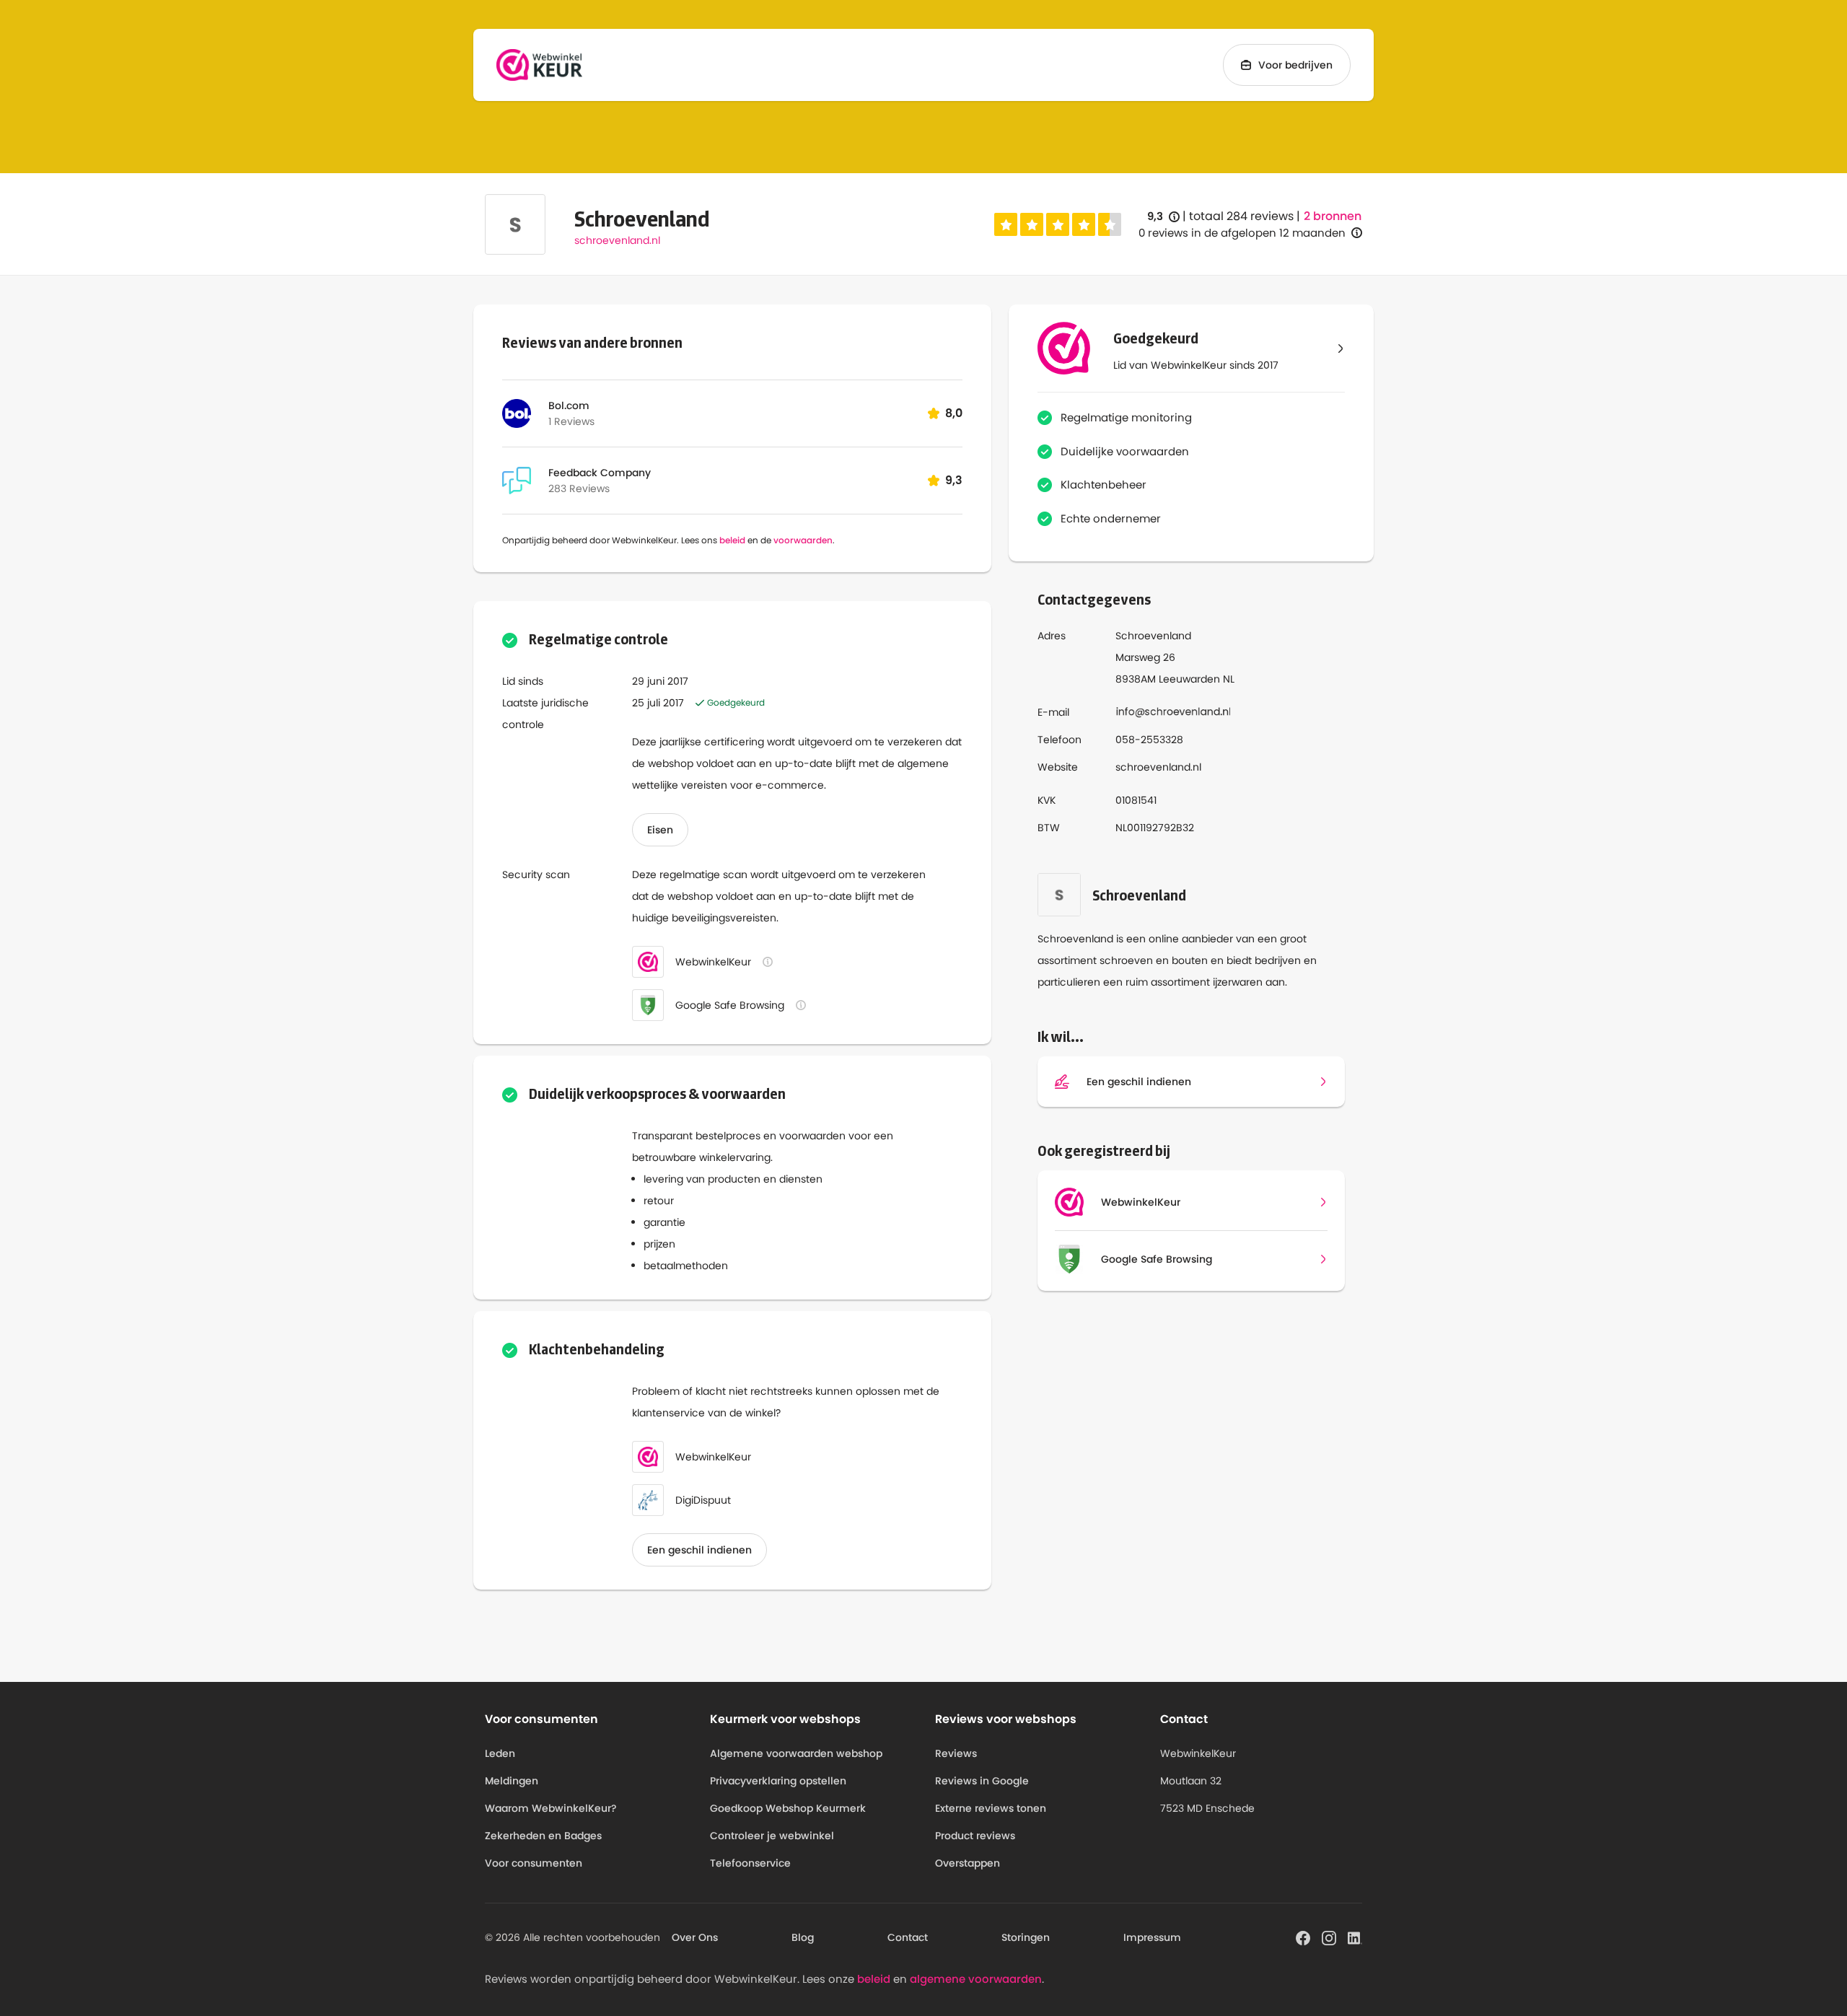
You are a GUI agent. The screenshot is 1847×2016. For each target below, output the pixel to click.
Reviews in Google (982, 1781)
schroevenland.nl (617, 240)
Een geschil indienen (699, 1550)
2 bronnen (1333, 216)
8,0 (954, 413)
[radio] (1006, 224)
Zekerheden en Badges (543, 1836)
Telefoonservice (750, 1863)
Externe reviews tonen (991, 1808)
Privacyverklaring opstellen (778, 1781)
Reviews (956, 1753)
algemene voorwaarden (976, 1979)
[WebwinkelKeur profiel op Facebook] (1303, 1937)
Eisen (660, 830)
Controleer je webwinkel (772, 1836)
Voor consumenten (534, 1863)
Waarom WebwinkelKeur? (551, 1808)
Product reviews (975, 1836)
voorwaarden (803, 540)
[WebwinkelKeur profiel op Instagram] (1329, 1937)
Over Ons (695, 1937)
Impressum (1152, 1937)
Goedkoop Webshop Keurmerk (788, 1808)
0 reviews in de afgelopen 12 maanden (1242, 233)
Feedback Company (600, 473)
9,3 (1163, 217)
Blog (803, 1937)
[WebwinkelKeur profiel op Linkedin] (1355, 1937)
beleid (732, 540)
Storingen (1026, 1937)
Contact (908, 1937)
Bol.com (569, 406)
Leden (500, 1753)
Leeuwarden (1189, 679)
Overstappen (968, 1863)
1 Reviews (571, 421)
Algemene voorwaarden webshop (796, 1753)
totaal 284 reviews (1241, 216)
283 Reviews (579, 488)
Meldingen (512, 1781)
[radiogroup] (1058, 224)
